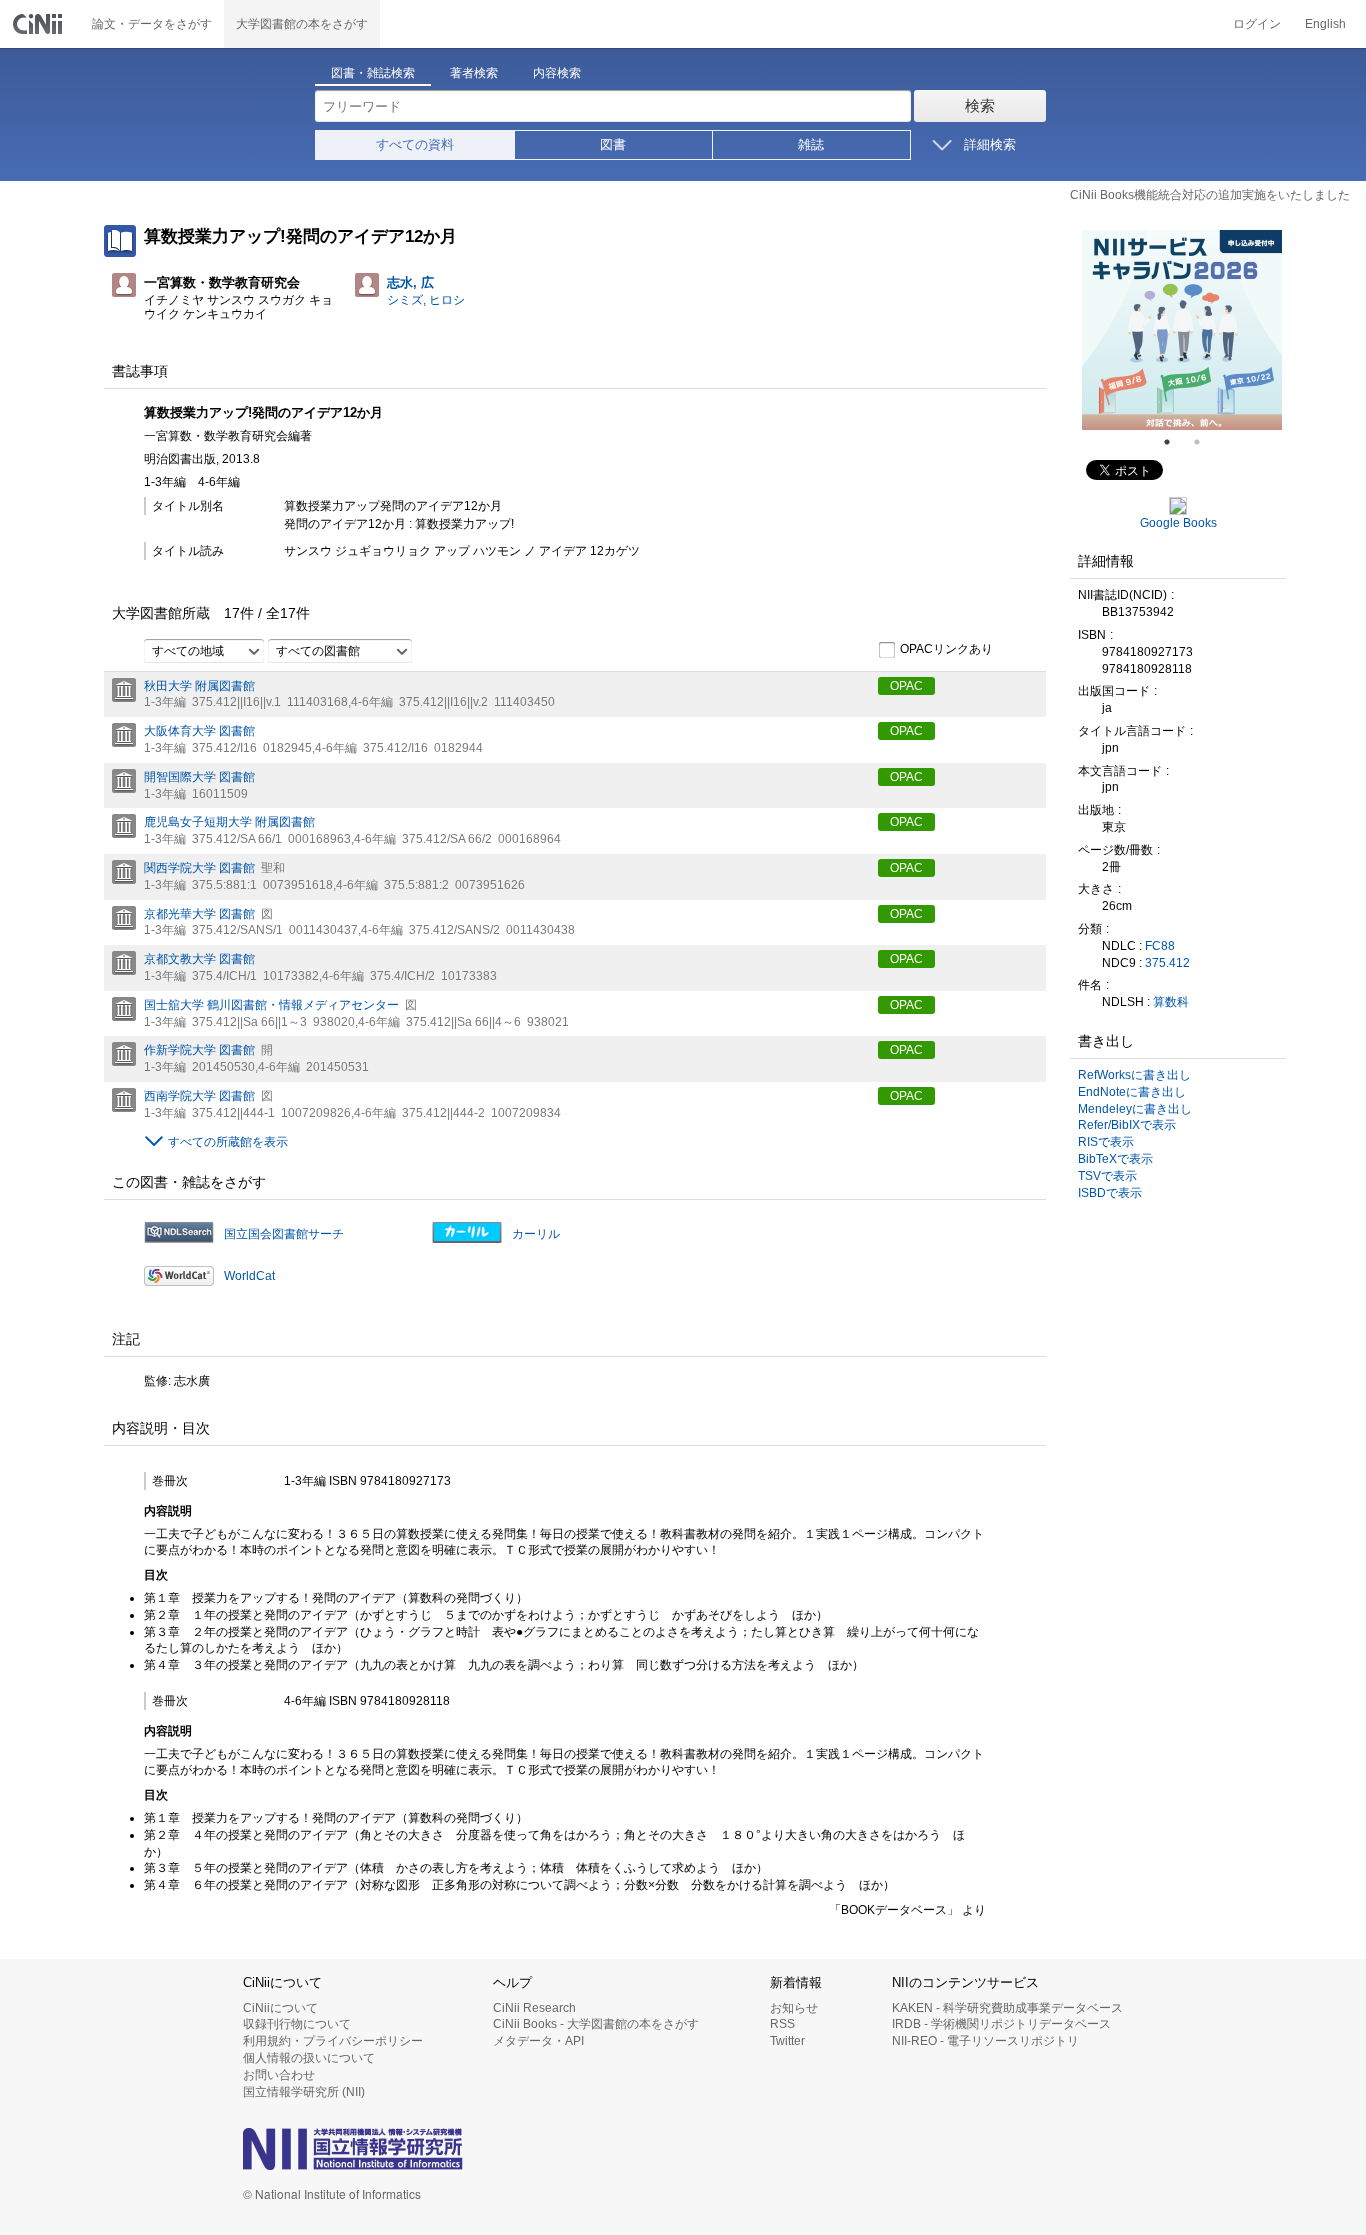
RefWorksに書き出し (1134, 1075)
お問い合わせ (279, 2075)
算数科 (1171, 1002)
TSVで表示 (1107, 1176)
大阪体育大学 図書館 (199, 731)
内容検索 (557, 73)
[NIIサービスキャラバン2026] (1182, 330)
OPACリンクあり (946, 649)
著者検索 (474, 73)
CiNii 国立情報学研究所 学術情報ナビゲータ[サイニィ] (40, 24)
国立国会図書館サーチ (284, 1234)
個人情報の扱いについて (309, 2058)
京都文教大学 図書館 (199, 959)
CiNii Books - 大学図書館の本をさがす (596, 2024)
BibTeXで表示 (1115, 1159)
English (1325, 24)
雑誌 (811, 144)
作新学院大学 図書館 (199, 1050)
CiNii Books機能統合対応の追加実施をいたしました (1210, 195)
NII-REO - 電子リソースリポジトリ (985, 2041)
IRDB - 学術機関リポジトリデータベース (1001, 2024)
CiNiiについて (280, 2008)
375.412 (1167, 963)
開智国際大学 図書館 (199, 777)
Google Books (1178, 523)
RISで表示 (1106, 1142)
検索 (980, 105)
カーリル (536, 1234)
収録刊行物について (297, 2024)
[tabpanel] (1182, 330)
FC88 (1160, 946)
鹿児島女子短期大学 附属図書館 (229, 822)
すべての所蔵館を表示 (228, 1142)
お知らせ (794, 2008)
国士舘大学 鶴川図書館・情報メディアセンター (271, 1005)
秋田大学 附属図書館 (199, 686)
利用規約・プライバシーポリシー (333, 2041)
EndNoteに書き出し (1132, 1092)
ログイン (1257, 24)
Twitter (787, 2041)
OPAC (906, 686)
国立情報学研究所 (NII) (304, 2092)
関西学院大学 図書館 (199, 868)
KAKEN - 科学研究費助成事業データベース (1007, 2008)
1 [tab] (1175, 442)
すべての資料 (415, 144)
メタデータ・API (538, 2041)
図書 (613, 144)
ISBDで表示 (1110, 1193)
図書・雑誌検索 (373, 73)
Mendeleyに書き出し (1135, 1109)
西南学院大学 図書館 (199, 1096)
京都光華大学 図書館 (199, 914)
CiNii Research (534, 2008)
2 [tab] (1205, 442)
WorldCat (249, 1276)
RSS (782, 2024)
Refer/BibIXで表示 (1127, 1125)
